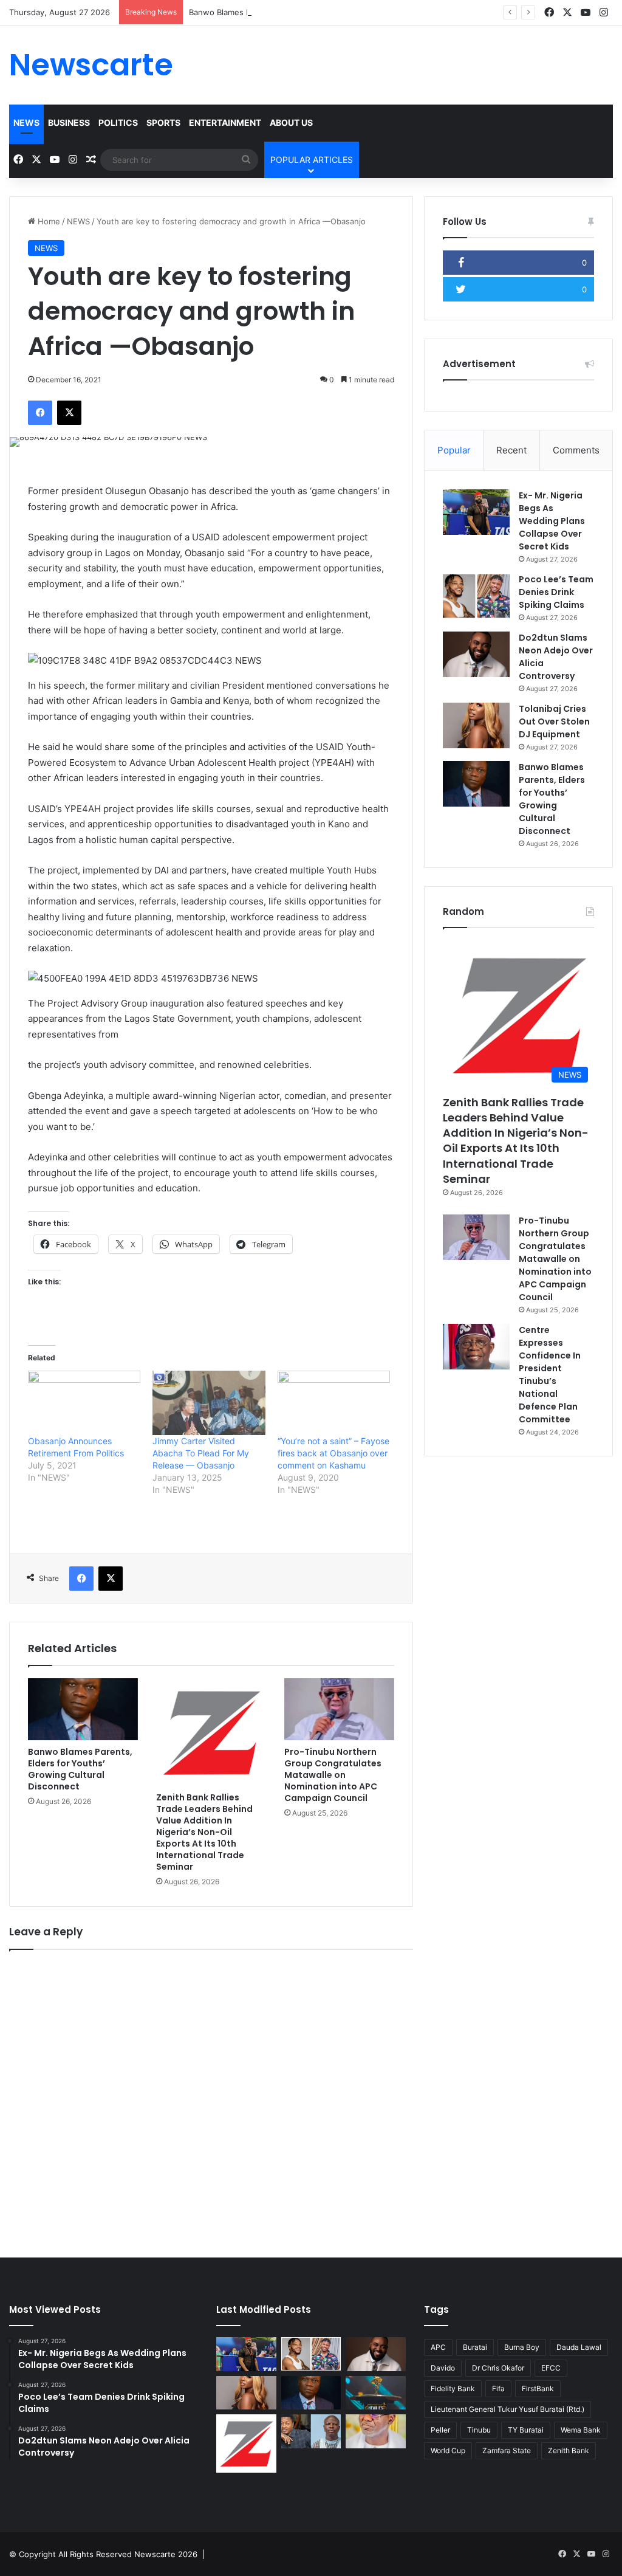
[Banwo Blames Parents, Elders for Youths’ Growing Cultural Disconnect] (83, 1709)
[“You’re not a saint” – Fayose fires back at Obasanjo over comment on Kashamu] (334, 1403)
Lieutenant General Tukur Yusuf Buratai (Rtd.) (508, 2409)
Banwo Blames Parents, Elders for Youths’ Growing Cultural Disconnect (324, 12)
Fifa (498, 2388)
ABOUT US (291, 122)
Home (48, 221)
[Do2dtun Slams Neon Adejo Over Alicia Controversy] (476, 654)
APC (438, 2347)
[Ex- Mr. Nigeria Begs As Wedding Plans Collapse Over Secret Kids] (476, 512)
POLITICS (118, 122)
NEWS (26, 122)
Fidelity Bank (453, 2388)
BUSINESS (69, 122)
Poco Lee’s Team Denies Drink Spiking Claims (556, 592)
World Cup (448, 2450)
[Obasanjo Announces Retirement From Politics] (84, 1403)
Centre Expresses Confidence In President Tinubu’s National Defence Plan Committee (550, 1375)
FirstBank (538, 2388)
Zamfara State (507, 2450)
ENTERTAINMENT (225, 122)
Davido (443, 2368)
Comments (576, 450)
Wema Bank (581, 2430)
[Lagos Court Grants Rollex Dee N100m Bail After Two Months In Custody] (311, 2431)
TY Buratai (526, 2430)
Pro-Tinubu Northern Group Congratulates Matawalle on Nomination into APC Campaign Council (333, 1775)
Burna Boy (522, 2347)
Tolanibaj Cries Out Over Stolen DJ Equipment (554, 721)
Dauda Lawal (579, 2347)
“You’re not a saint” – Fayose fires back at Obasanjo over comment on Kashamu (333, 1453)
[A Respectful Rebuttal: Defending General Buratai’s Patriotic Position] (375, 2431)
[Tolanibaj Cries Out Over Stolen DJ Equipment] (476, 725)
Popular (454, 450)
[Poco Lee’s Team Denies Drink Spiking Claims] (476, 596)
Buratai (475, 2347)
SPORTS (163, 122)
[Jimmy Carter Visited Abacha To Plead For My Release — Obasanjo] (209, 1403)
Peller (440, 2430)
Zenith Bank (569, 2450)
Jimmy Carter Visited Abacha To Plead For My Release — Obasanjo (201, 1453)
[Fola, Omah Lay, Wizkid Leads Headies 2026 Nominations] (375, 2393)
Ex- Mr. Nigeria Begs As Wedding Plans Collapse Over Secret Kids (552, 521)
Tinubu (479, 2430)
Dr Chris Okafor (498, 2368)
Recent (511, 450)
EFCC (551, 2368)
